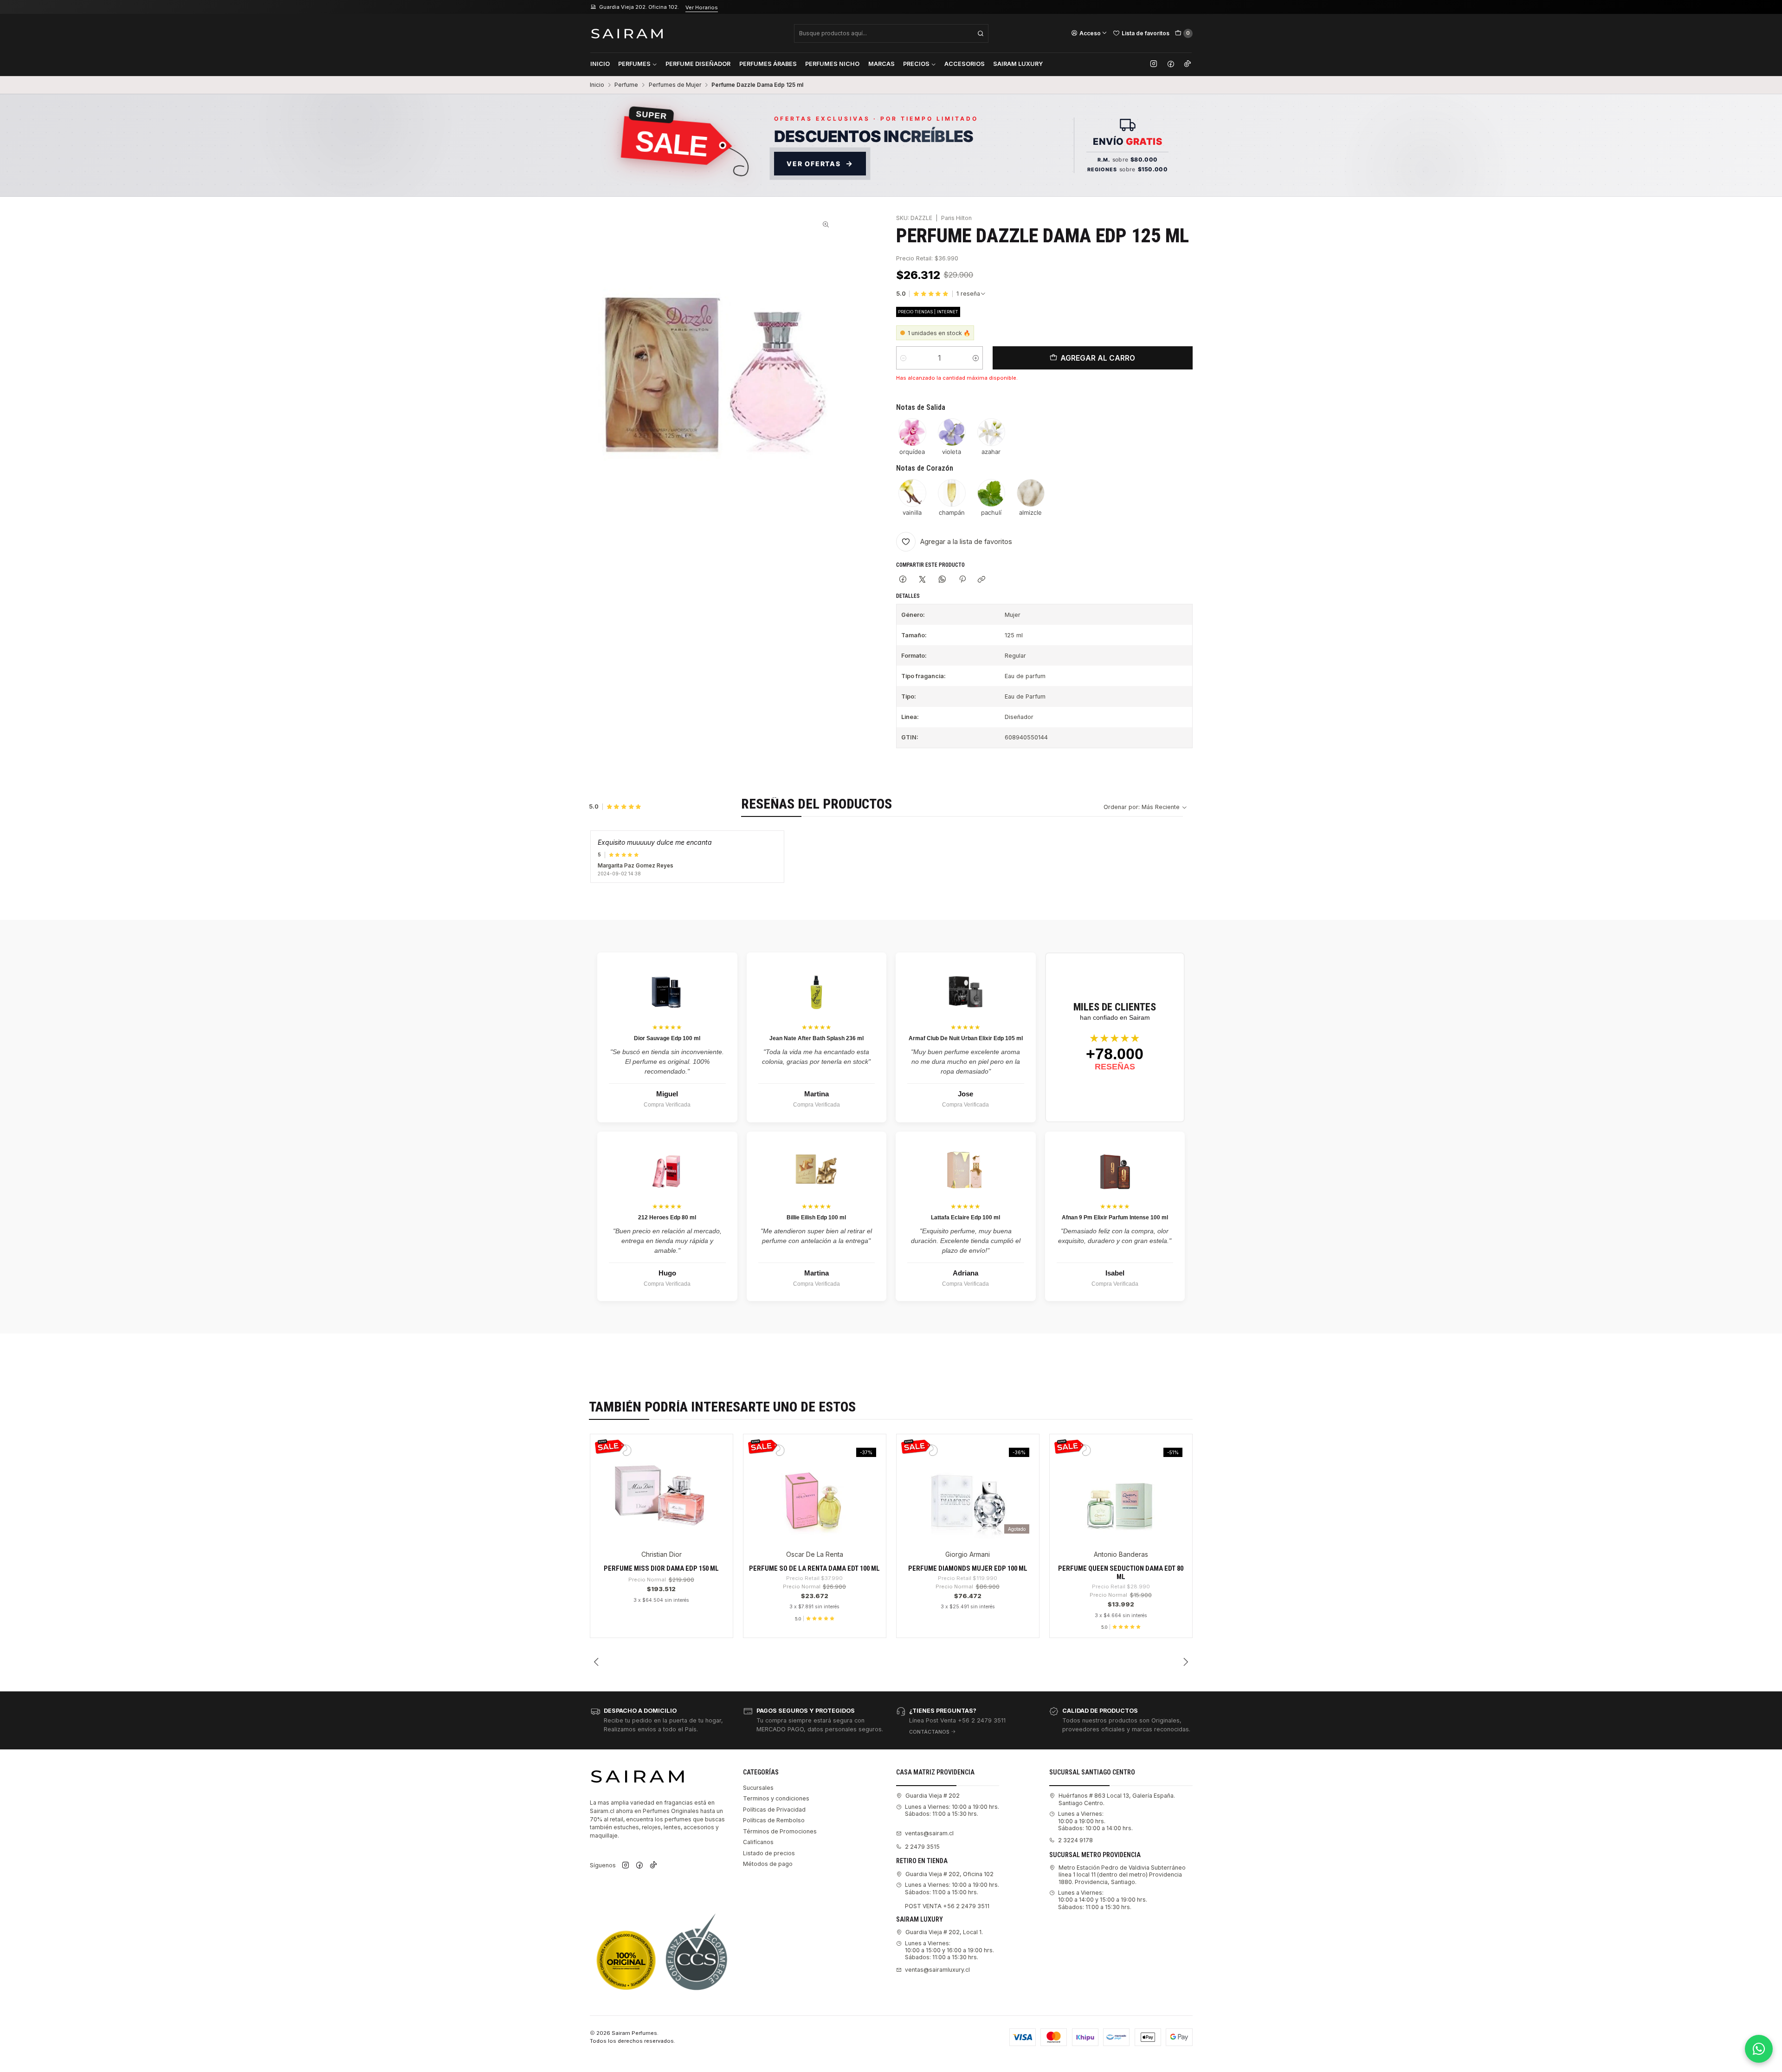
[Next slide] (1186, 1662)
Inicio (600, 64)
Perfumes (634, 64)
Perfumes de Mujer (675, 85)
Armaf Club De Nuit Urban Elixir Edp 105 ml (966, 1038)
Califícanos (758, 1842)
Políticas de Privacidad (774, 1810)
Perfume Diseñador (698, 64)
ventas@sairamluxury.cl (937, 1970)
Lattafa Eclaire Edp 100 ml (965, 1217)
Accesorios (965, 64)
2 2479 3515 (922, 1847)
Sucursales (758, 1788)
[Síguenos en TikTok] (1188, 64)
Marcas (881, 64)
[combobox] (891, 33)
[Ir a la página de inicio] (627, 33)
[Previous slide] (597, 1662)
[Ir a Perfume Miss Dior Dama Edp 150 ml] (661, 1489)
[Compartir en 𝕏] (923, 580)
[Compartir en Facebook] (903, 580)
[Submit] (981, 33)
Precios (916, 64)
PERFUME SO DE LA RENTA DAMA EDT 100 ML (814, 1568)
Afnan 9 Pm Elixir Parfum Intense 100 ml (1115, 1217)
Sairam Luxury (1018, 64)
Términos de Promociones (780, 1831)
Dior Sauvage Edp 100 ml (667, 1038)
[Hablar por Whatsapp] (1759, 2049)
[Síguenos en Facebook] (1171, 64)
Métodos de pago (768, 1864)
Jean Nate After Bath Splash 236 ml (817, 1038)
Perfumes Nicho (832, 64)
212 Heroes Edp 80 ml (667, 1217)
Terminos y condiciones (776, 1798)
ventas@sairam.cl (929, 1833)
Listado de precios (769, 1853)
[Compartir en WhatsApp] (943, 580)
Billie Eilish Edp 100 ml (816, 1217)
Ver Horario (707, 7)
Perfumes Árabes (768, 64)
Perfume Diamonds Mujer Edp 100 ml (968, 1568)
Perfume (626, 85)
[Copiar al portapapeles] (982, 580)
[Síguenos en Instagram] (1154, 64)
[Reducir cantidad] (903, 358)
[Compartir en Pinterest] (962, 580)
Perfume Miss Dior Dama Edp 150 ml (661, 1568)
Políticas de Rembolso (774, 1820)
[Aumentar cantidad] (976, 358)
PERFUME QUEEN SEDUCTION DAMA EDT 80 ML (1121, 1573)
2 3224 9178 (1075, 1840)
